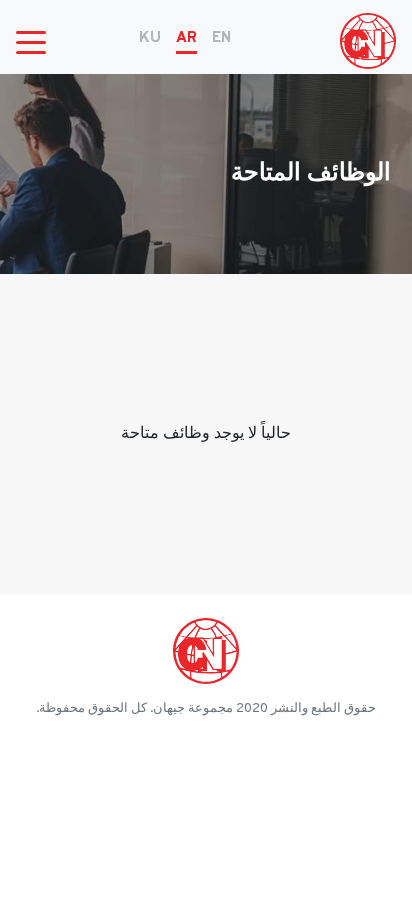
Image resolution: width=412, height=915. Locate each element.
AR (186, 38)
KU (150, 38)
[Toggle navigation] (31, 41)
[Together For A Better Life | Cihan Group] (368, 41)
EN (221, 38)
